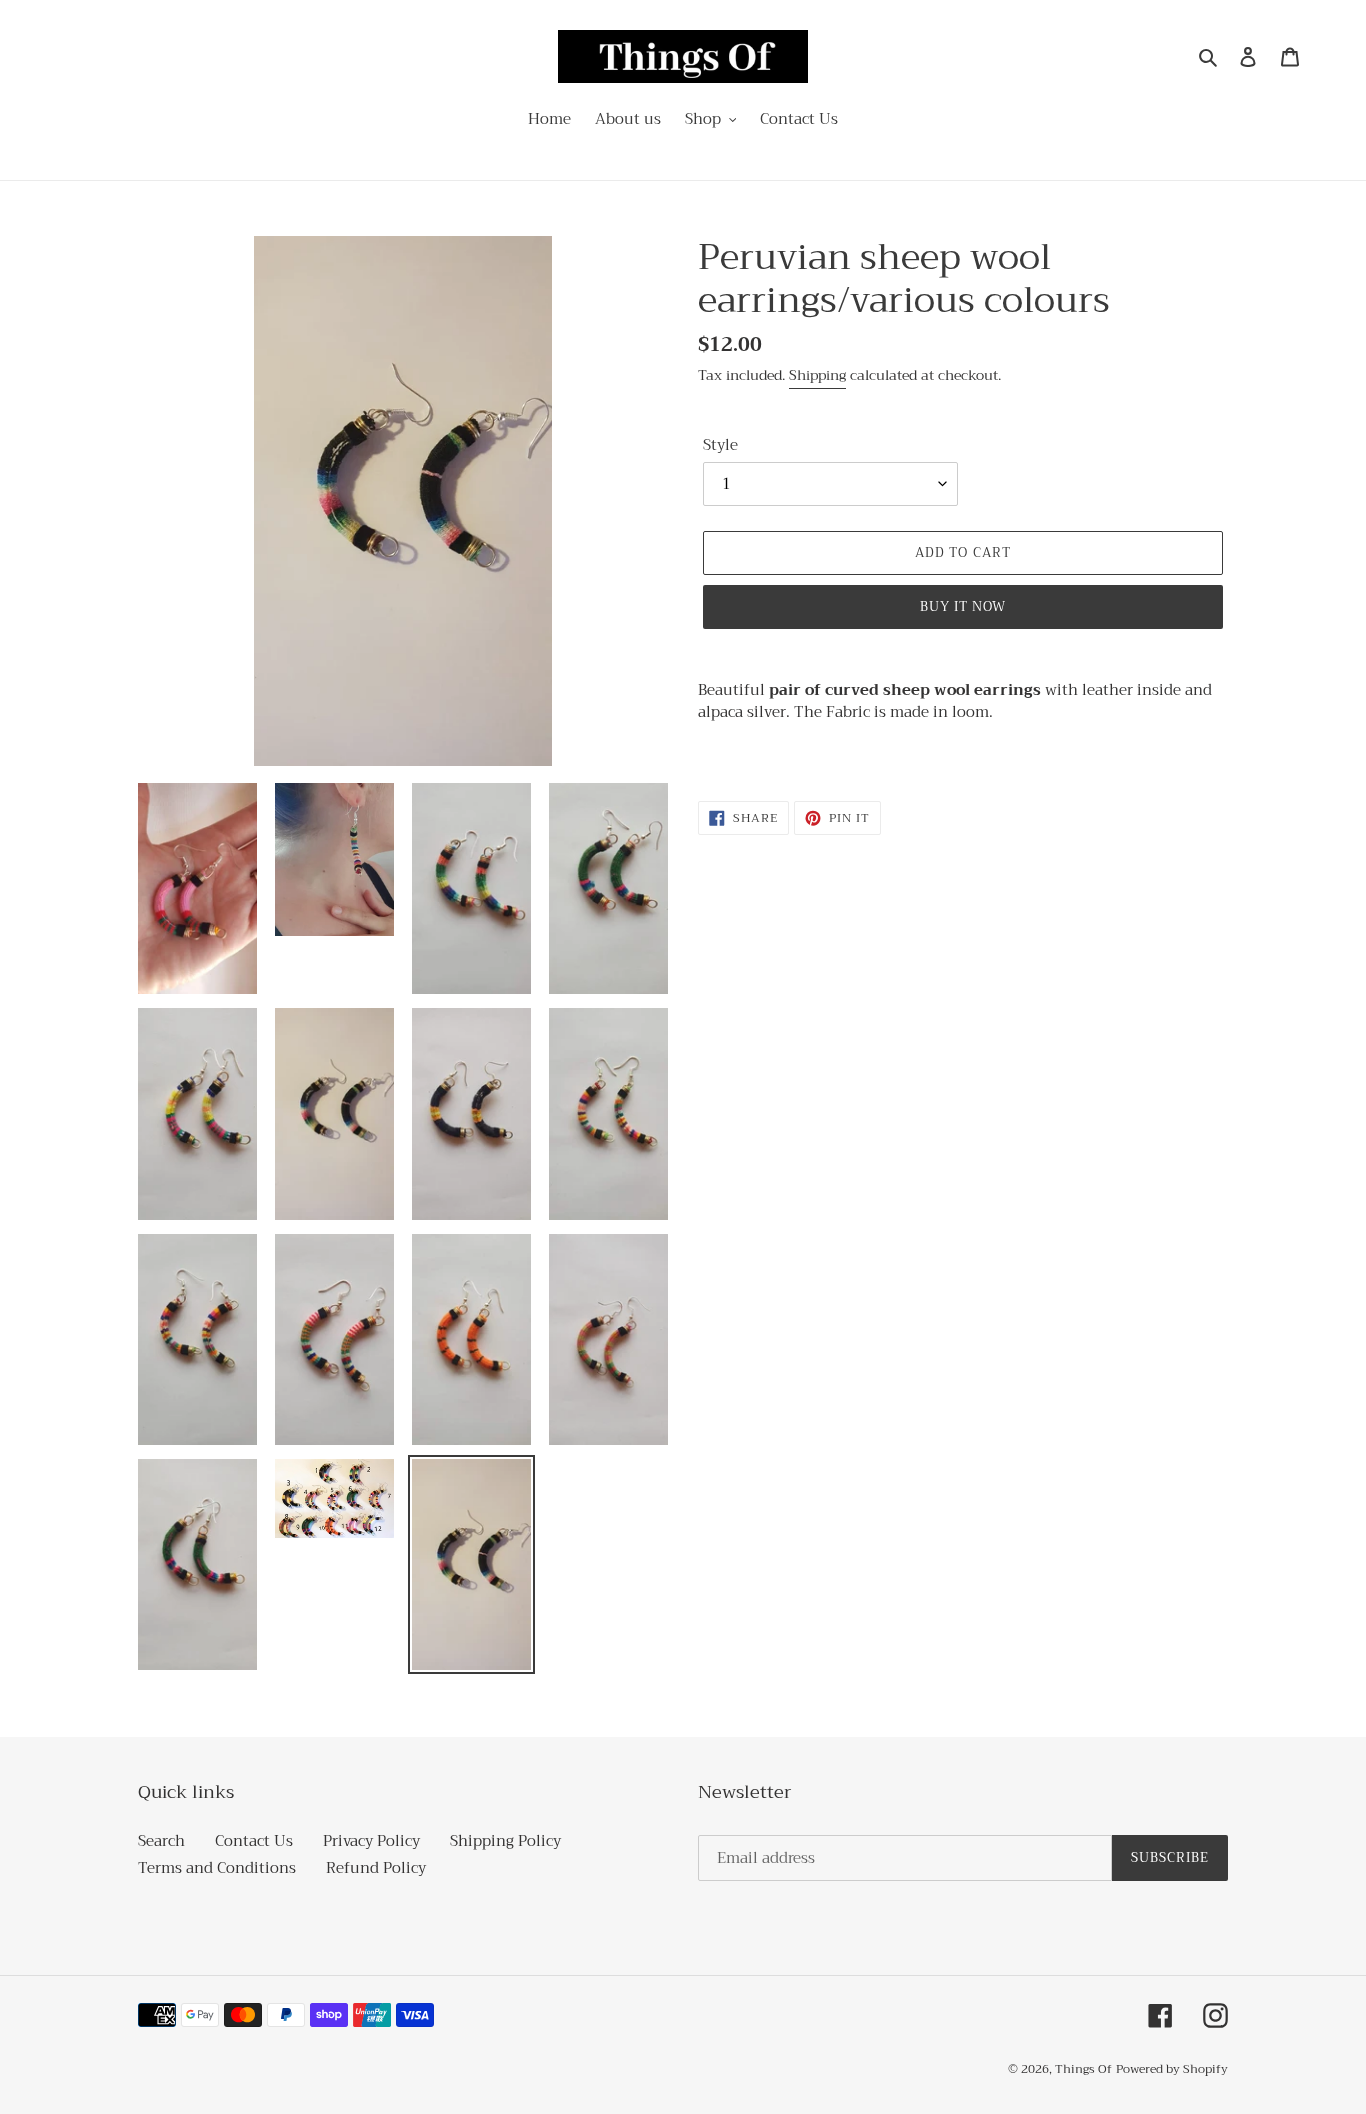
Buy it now (963, 606)
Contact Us (254, 1841)
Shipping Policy (505, 1841)
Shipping (817, 375)
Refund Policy (376, 1868)
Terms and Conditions (217, 1868)
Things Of (1083, 2069)
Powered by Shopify (1172, 2069)
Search (161, 1841)
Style (720, 445)
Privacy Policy (371, 1841)
